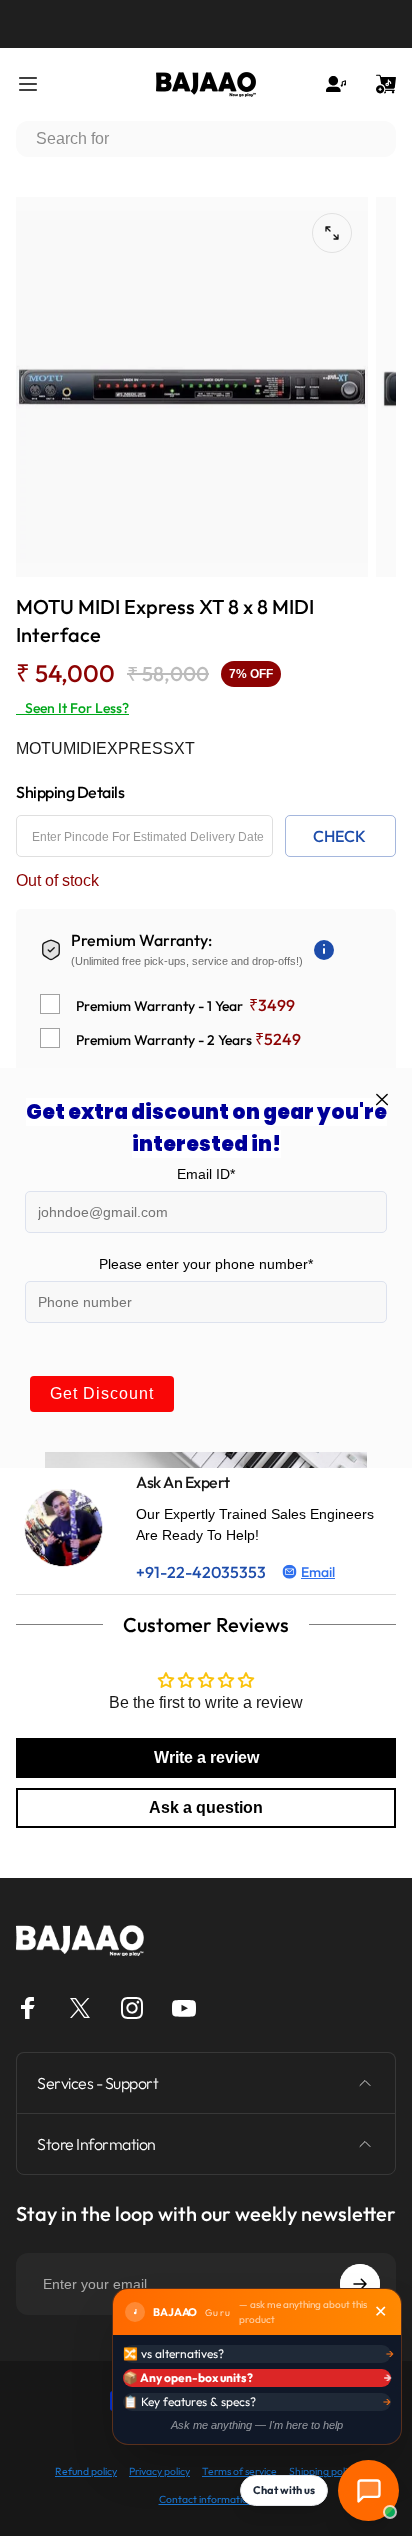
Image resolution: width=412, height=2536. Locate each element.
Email (318, 1572)
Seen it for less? (72, 708)
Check (339, 836)
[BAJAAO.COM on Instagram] (132, 2008)
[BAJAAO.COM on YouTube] (184, 2008)
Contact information (206, 2499)
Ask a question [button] (206, 1807)
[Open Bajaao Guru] (368, 2490)
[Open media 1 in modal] (332, 233)
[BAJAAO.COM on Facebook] (28, 2008)
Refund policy (86, 2471)
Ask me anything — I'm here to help (257, 2425)
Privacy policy (159, 2471)
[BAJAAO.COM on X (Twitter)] (80, 2008)
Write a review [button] (206, 1757)
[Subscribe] (360, 2284)
